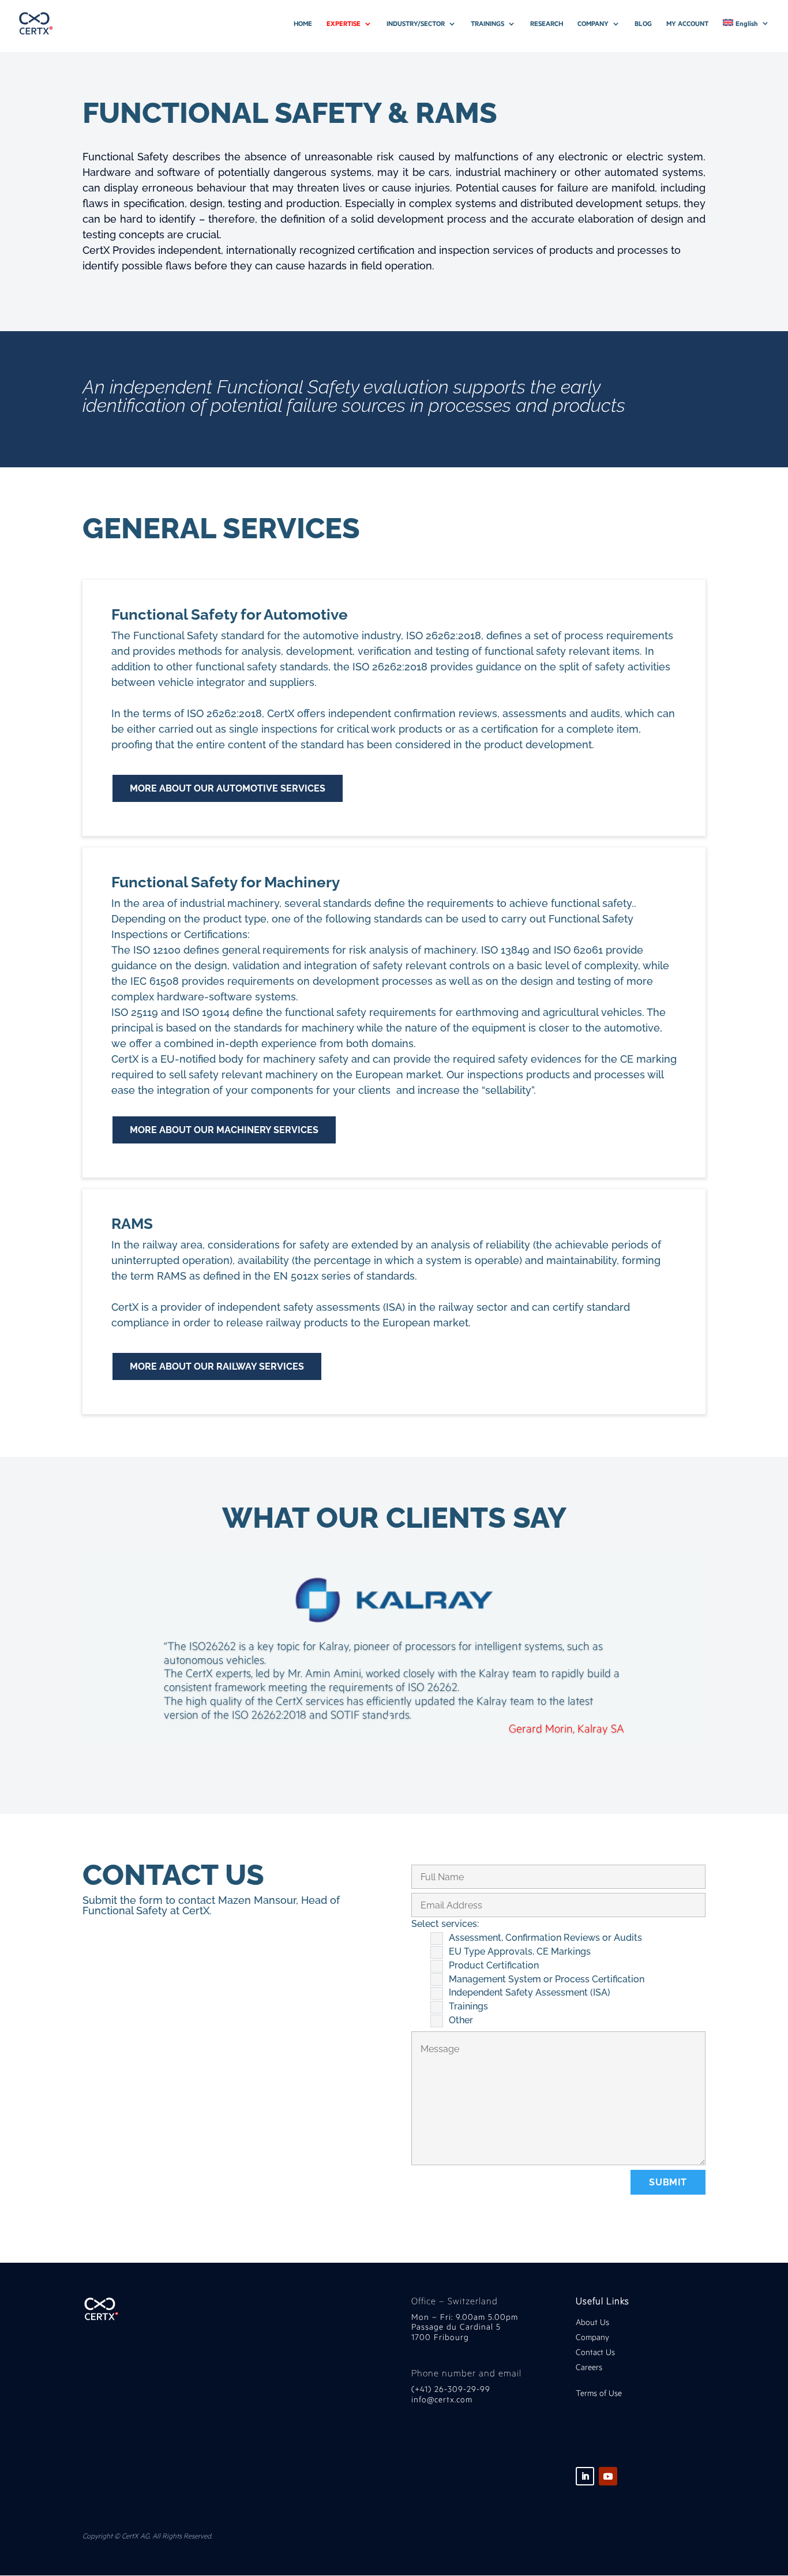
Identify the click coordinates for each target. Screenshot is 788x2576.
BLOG (643, 24)
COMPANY (593, 24)
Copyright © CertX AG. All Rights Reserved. (147, 2536)
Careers (589, 2367)
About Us (592, 2322)
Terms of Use (599, 2393)
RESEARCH (547, 24)
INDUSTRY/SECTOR (416, 24)
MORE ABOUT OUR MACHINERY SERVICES (224, 1130)
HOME (303, 24)
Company (594, 2337)
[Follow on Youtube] (608, 2476)
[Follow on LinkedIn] (585, 2476)
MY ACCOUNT (687, 24)
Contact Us (595, 2352)
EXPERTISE (344, 24)
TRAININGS (487, 24)
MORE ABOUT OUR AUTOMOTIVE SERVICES (228, 788)
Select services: (445, 1924)
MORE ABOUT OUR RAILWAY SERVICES (217, 1366)
